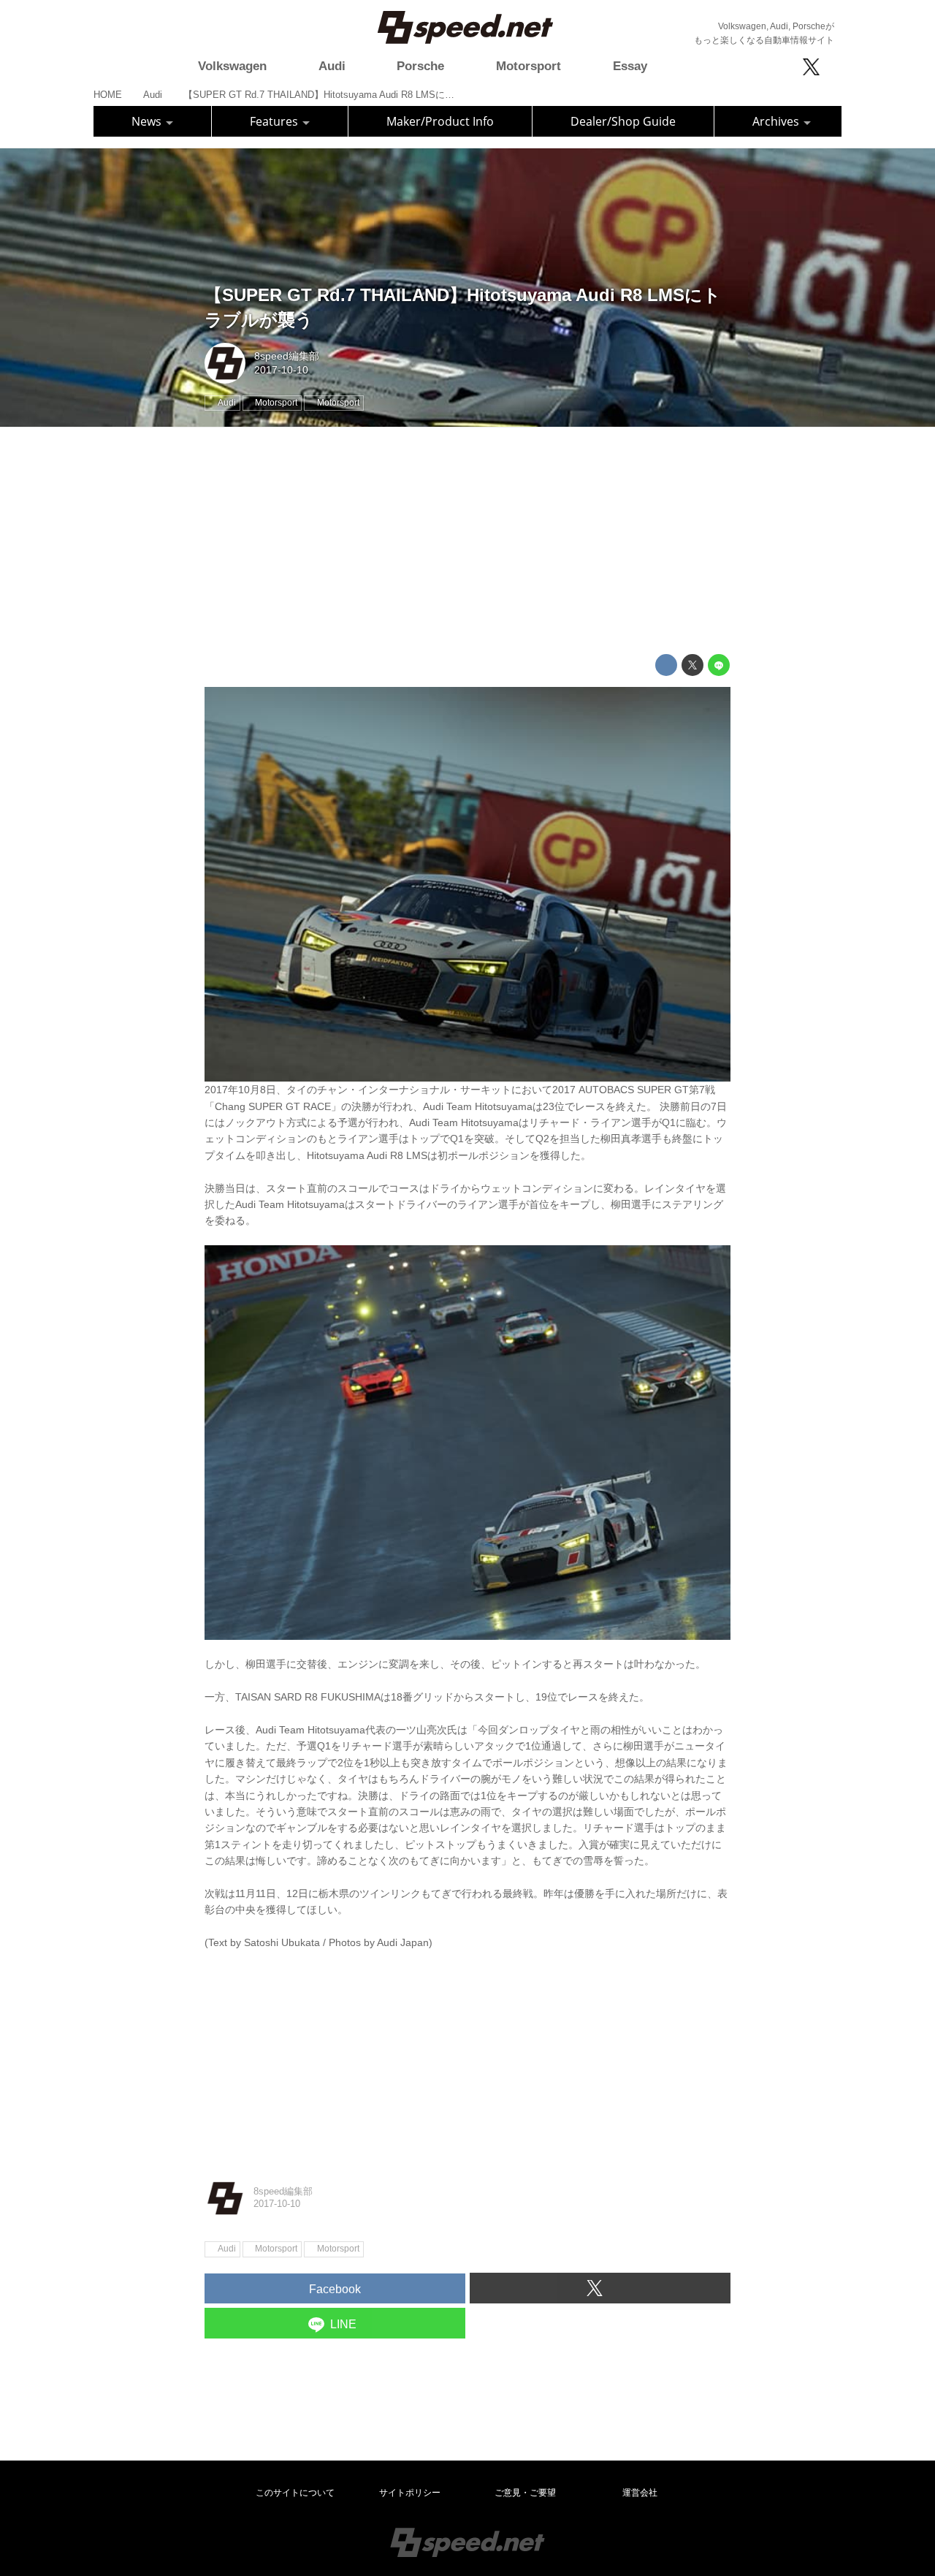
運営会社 (640, 2493)
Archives (777, 121)
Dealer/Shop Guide (623, 121)
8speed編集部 (287, 356)
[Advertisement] (467, 541)
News (148, 121)
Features (275, 121)
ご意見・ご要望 (525, 2493)
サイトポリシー (410, 2493)
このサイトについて (295, 2493)
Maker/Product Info (440, 121)
